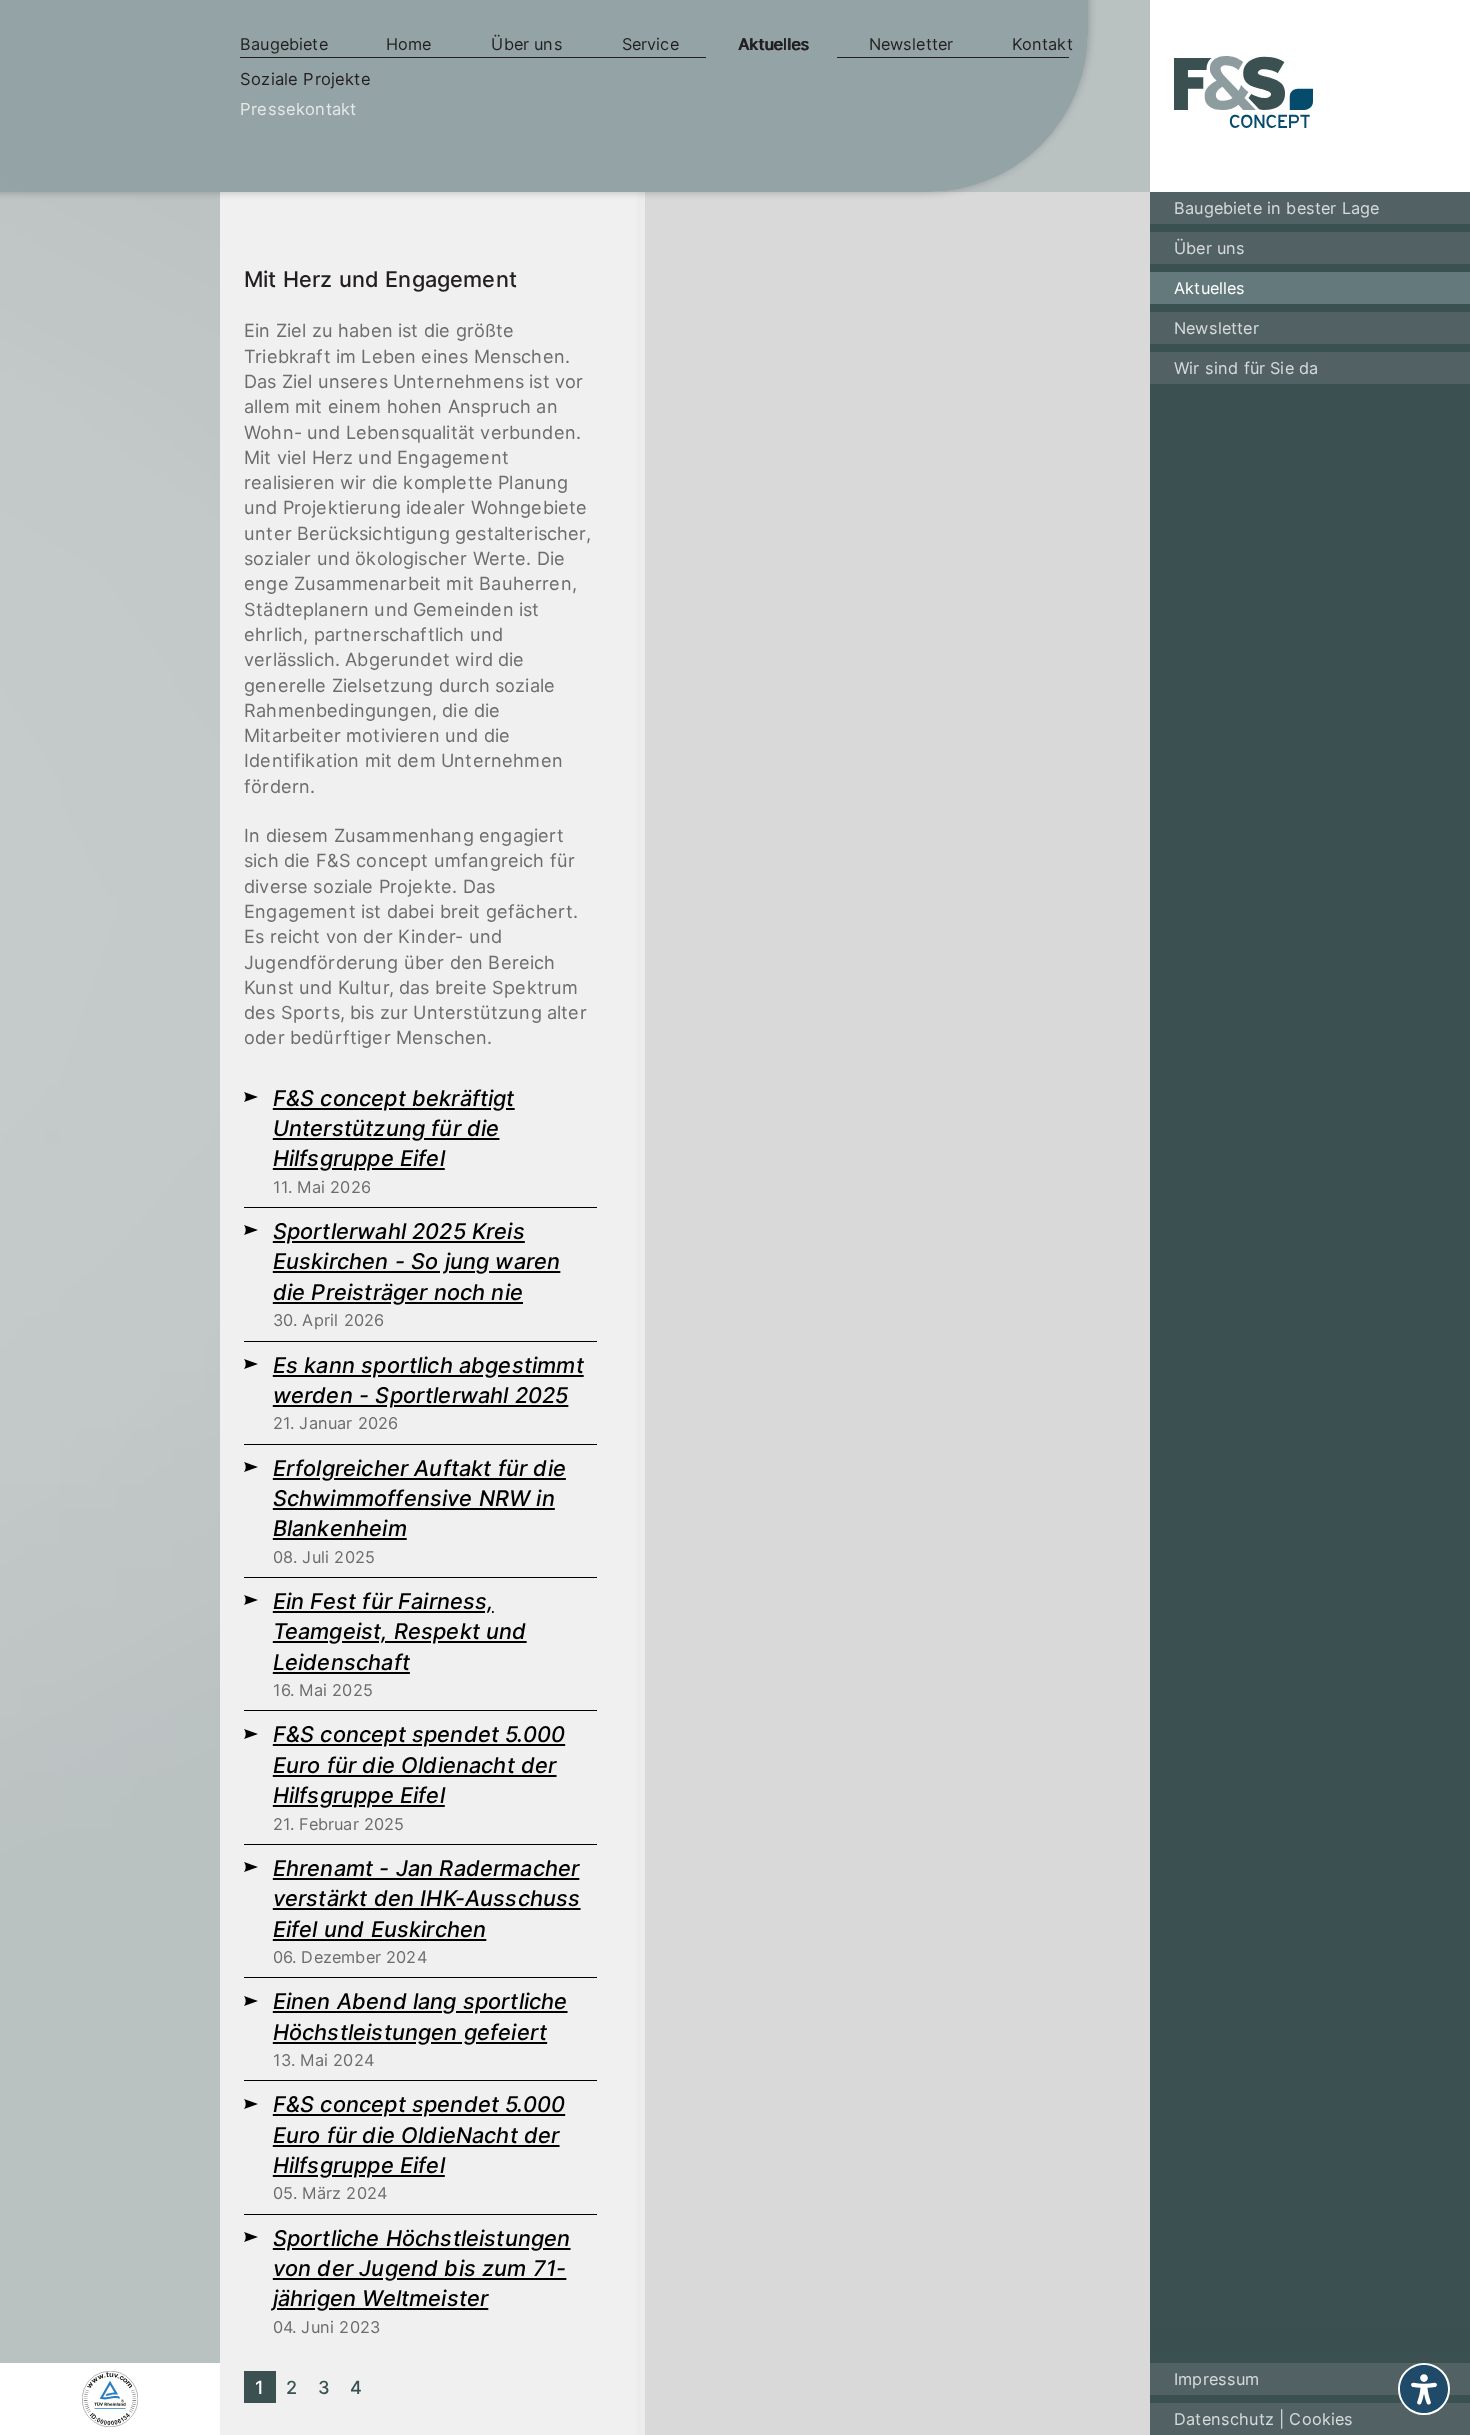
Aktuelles (774, 44)
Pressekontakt (298, 109)
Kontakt (1042, 44)
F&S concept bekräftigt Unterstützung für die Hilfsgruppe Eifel (394, 1128)
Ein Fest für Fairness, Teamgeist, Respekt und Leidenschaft (400, 1631)
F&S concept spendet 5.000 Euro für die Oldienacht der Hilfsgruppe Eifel (419, 1764)
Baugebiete (284, 44)
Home (409, 44)
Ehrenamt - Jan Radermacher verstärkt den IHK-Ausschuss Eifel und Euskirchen (427, 1898)
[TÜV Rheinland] (110, 2399)
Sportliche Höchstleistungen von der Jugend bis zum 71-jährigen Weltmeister (422, 2268)
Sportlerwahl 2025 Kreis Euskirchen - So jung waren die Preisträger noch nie (417, 1261)
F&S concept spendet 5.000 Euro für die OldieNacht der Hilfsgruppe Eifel (419, 2134)
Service (650, 44)
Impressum (1217, 2379)
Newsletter (911, 44)
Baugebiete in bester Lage (1276, 208)
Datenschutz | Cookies (1264, 2419)
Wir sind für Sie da (1246, 368)
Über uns (526, 44)
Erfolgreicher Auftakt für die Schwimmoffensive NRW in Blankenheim (419, 1498)
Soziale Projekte (305, 79)
